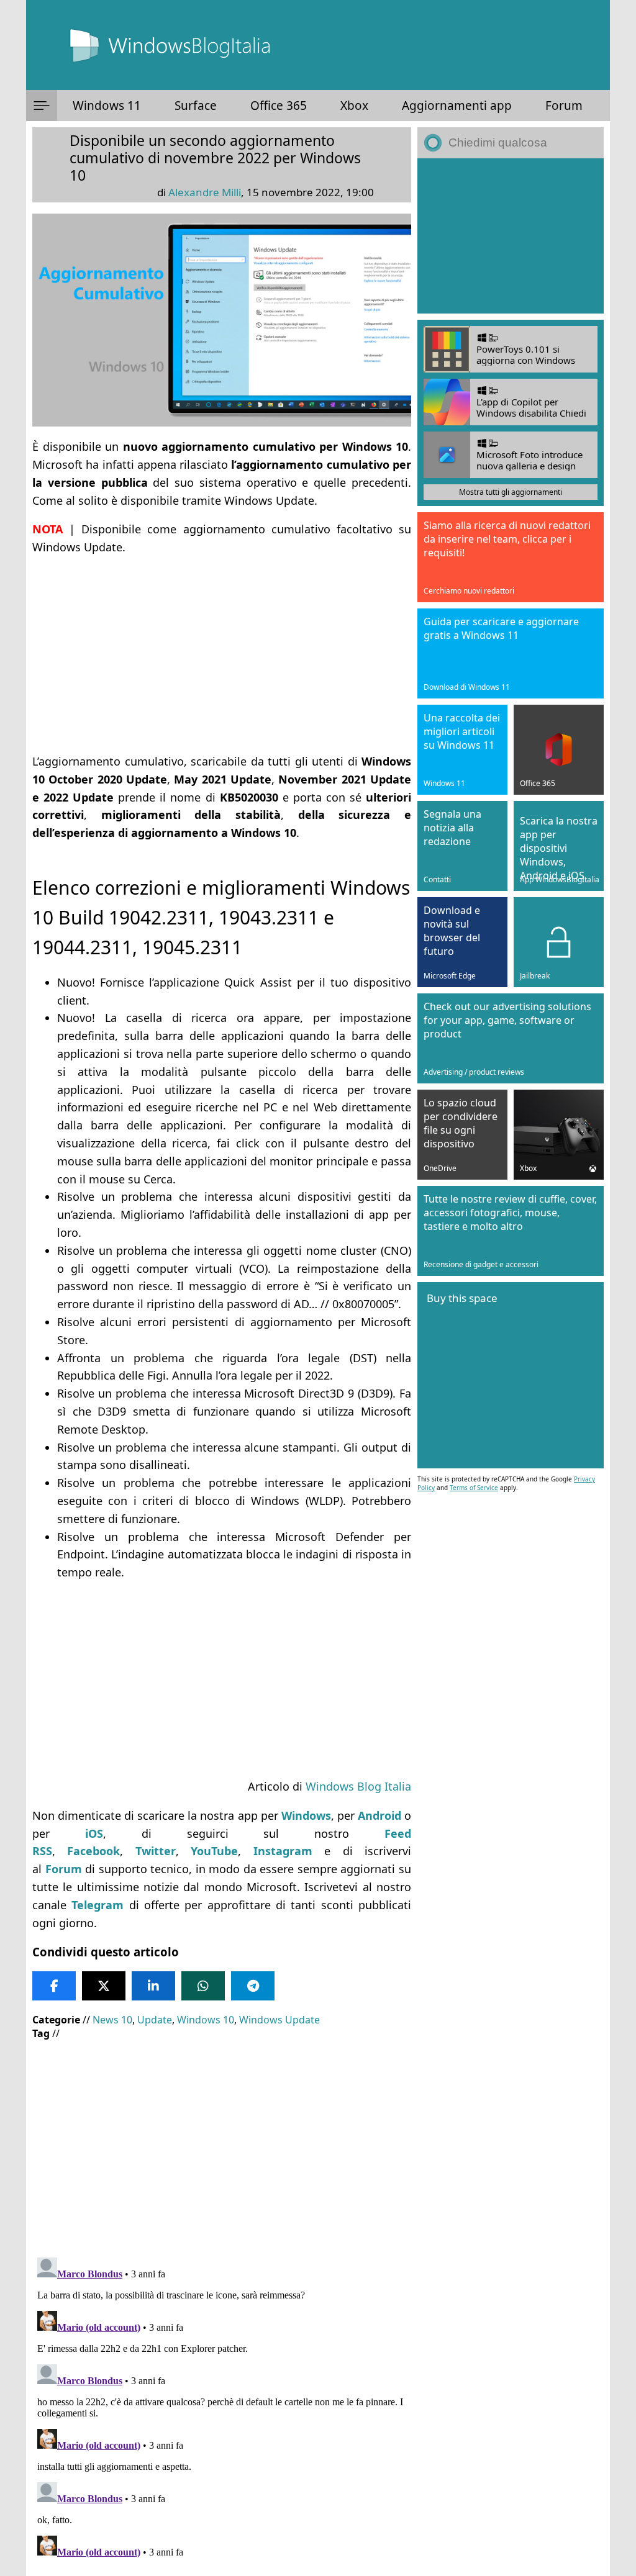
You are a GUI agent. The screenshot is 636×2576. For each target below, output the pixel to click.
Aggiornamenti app (457, 106)
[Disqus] (222, 2408)
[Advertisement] (222, 654)
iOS (94, 1833)
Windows (306, 1815)
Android (379, 1815)
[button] (42, 106)
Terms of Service (474, 1488)
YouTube (214, 1851)
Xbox (354, 106)
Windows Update (279, 2020)
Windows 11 (107, 106)
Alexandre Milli (205, 192)
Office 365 (279, 106)
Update (155, 2020)
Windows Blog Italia (358, 1786)
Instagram (283, 1851)
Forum (564, 106)
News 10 (112, 2020)
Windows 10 (206, 2020)
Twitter (156, 1851)
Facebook (93, 1851)
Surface (196, 106)
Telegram (98, 1905)
